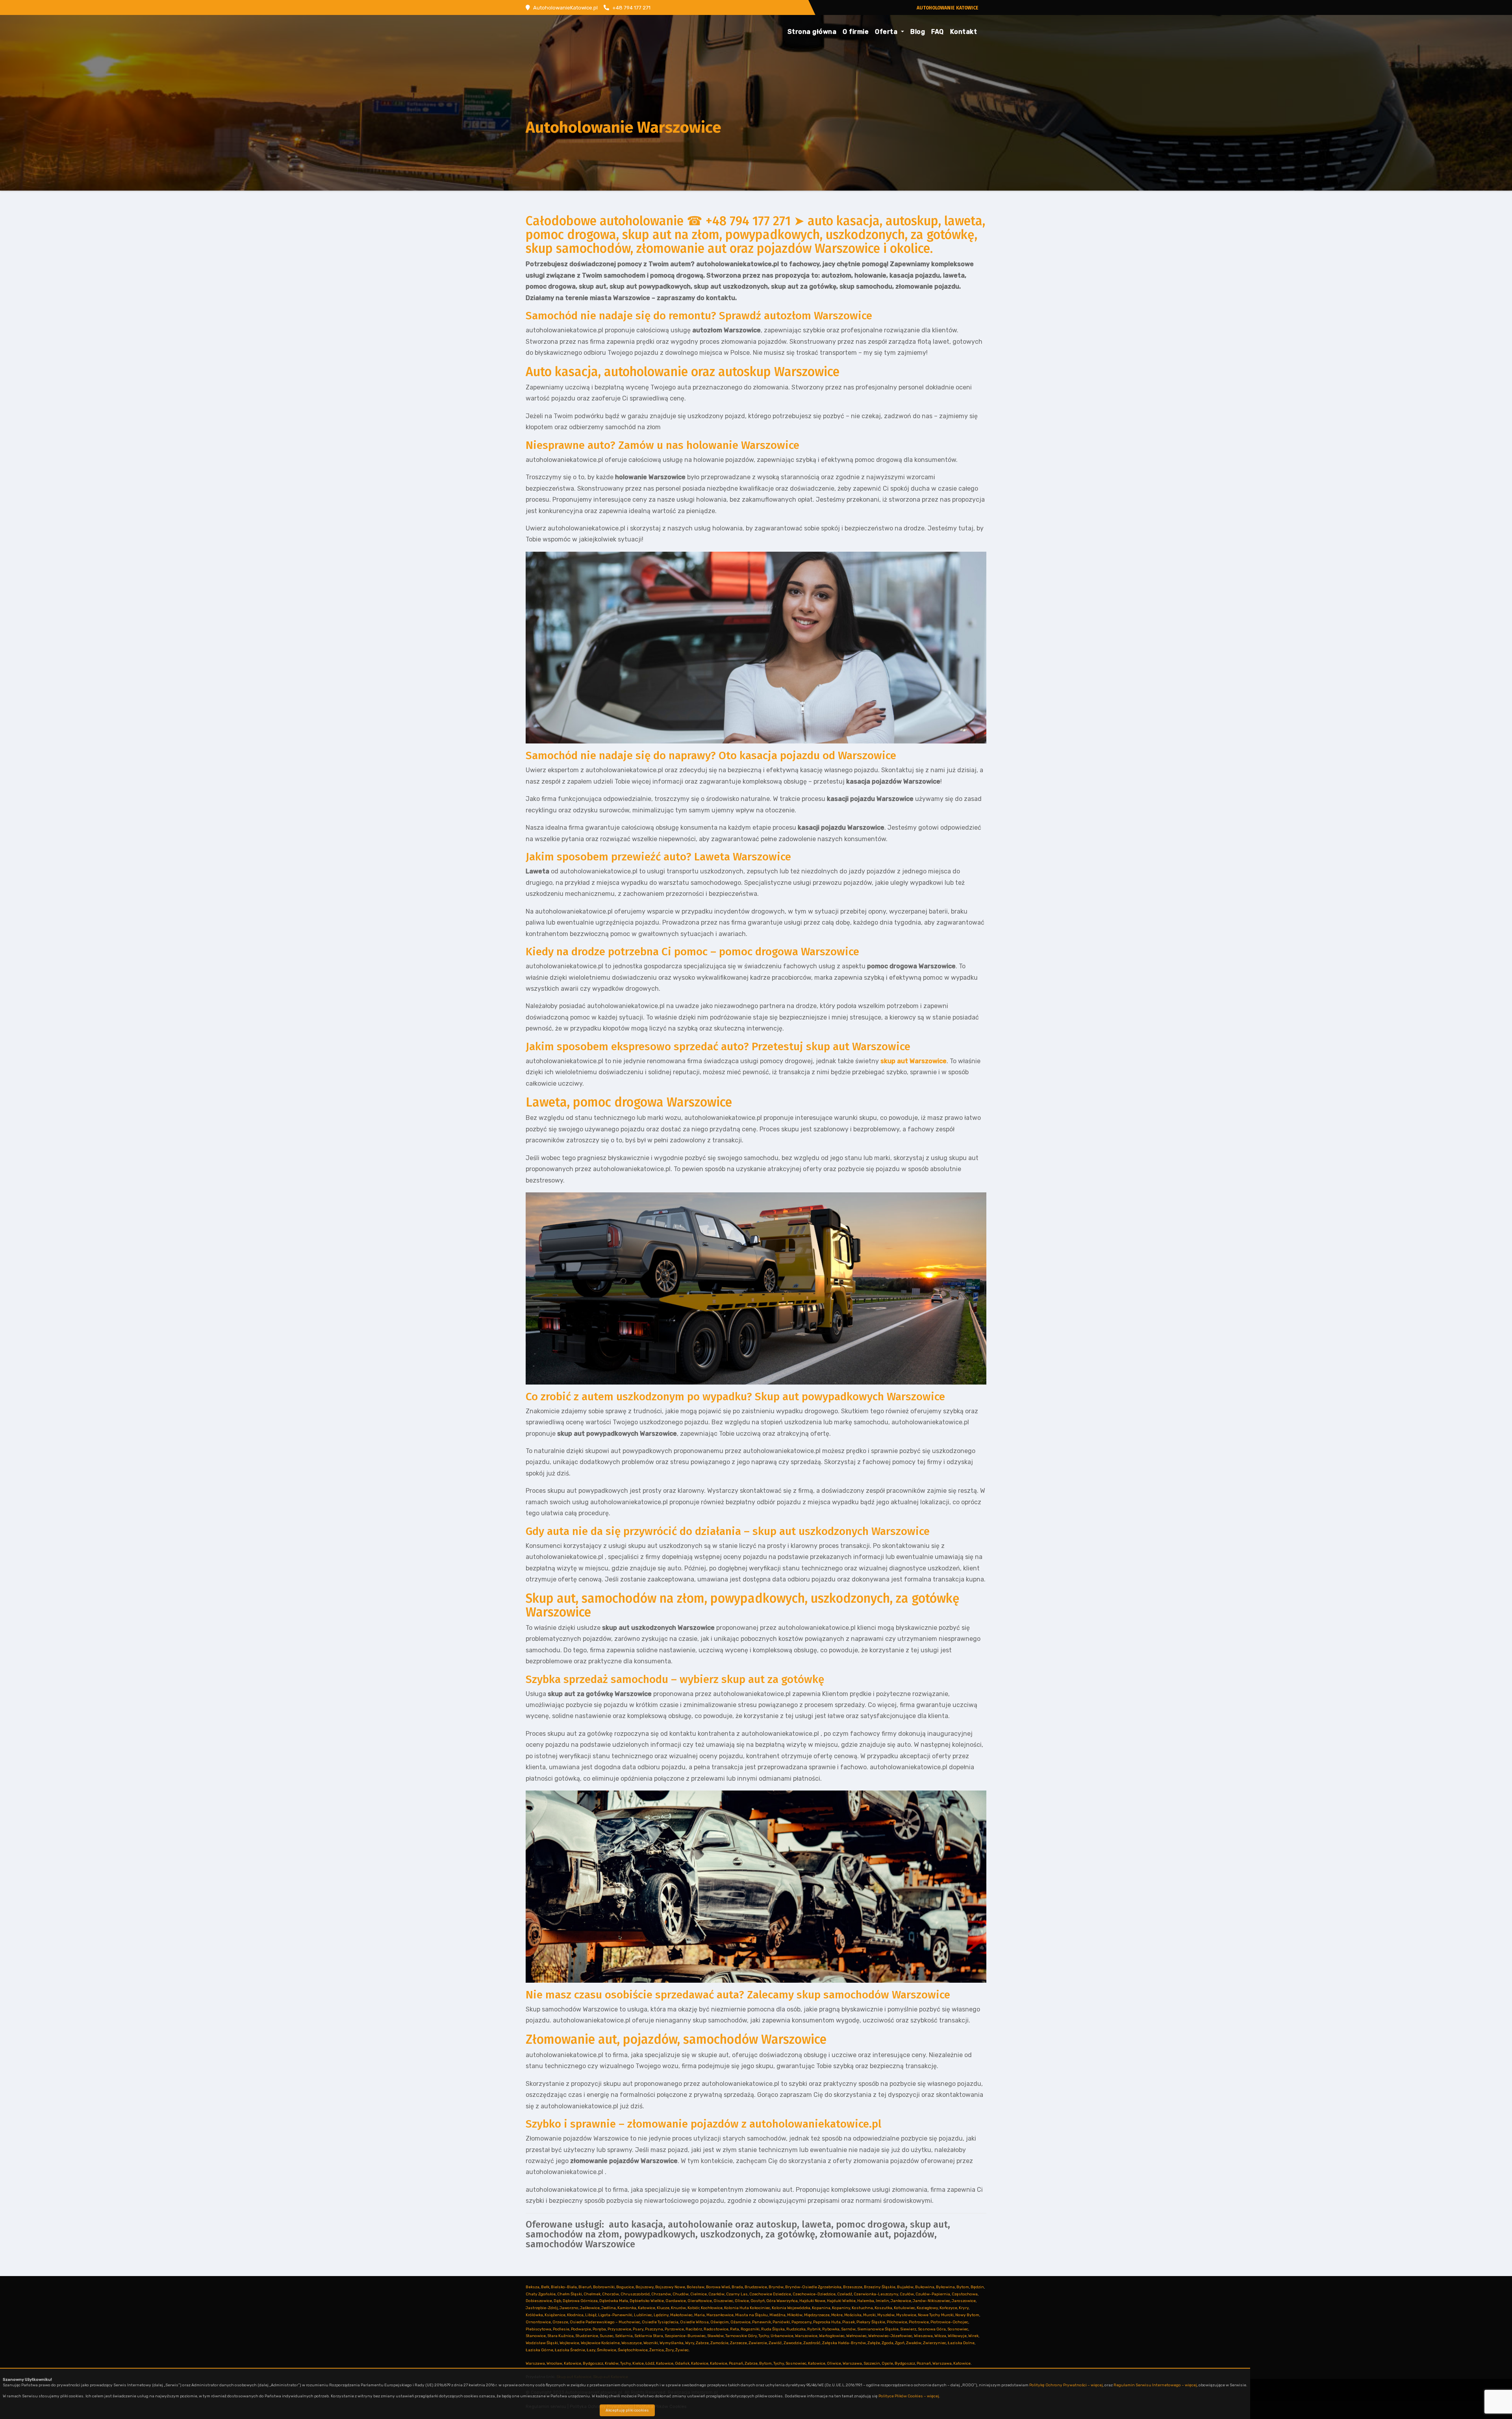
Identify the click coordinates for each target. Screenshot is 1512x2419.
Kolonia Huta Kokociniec (747, 2308)
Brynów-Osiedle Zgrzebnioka (813, 2287)
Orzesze (560, 2322)
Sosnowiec (958, 2329)
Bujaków (905, 2287)
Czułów (907, 2294)
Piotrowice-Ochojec (949, 2322)
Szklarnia (624, 2336)
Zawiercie (758, 2343)
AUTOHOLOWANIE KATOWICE (948, 8)
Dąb (557, 2301)
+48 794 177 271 (631, 8)
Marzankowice (720, 2315)
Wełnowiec (856, 2336)
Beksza (533, 2287)
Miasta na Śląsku (751, 2315)
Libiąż (591, 2315)
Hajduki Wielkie (841, 2301)
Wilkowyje (957, 2336)
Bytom (963, 2287)
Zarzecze (738, 2343)
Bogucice (625, 2287)
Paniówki (781, 2322)
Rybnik (814, 2329)
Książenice (555, 2315)
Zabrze (702, 2343)
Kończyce (948, 2308)
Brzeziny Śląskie (880, 2287)
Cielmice (699, 2294)
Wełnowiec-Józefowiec (890, 2336)
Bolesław (696, 2287)
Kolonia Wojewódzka (791, 2308)
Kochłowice (712, 2308)
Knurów (678, 2308)
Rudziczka (796, 2329)
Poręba (599, 2329)
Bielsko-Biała (564, 2287)
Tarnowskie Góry (741, 2336)
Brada (737, 2287)
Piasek (849, 2322)
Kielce (638, 2363)
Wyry (690, 2343)
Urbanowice (782, 2336)
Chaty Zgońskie (541, 2294)
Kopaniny (841, 2308)
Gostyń (758, 2301)
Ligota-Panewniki (615, 2315)
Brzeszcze (853, 2287)
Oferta (887, 32)
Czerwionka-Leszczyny (876, 2294)
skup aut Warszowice (913, 1061)
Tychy (764, 2336)
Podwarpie (581, 2329)
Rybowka (831, 2329)
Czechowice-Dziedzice (814, 2294)
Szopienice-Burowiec (685, 2336)
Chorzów (611, 2294)
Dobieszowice (539, 2301)
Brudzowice (756, 2287)
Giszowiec (723, 2301)
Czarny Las (737, 2294)
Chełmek (592, 2294)
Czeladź (845, 2294)
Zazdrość (812, 2343)
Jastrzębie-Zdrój (542, 2308)
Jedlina (609, 2308)
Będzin (977, 2287)
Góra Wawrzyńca (782, 2301)
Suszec (607, 2336)
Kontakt (964, 32)
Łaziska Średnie (570, 2350)
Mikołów (795, 2315)
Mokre (837, 2315)
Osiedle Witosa (694, 2322)
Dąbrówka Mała (614, 2301)
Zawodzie (793, 2343)
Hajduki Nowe (812, 2301)
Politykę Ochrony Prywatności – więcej (1066, 2385)
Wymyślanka (672, 2343)
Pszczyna (654, 2329)
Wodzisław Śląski (542, 2343)
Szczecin (872, 2363)
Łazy (591, 2350)
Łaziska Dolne (961, 2343)
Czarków (716, 2294)
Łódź (650, 2363)
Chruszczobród (635, 2294)
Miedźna (777, 2315)
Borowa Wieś (718, 2287)
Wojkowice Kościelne (600, 2343)
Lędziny (661, 2315)
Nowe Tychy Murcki (936, 2315)
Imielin (882, 2301)
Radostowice (716, 2329)
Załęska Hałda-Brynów (844, 2343)
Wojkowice (569, 2343)
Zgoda (888, 2343)
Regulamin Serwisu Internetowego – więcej (1155, 2385)
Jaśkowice (590, 2308)
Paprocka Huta (827, 2322)
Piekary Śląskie (871, 2322)
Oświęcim (720, 2322)
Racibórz (694, 2329)
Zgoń (900, 2343)
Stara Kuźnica (561, 2336)
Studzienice (587, 2336)
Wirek (973, 2336)
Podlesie (561, 2329)
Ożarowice (740, 2322)
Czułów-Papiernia (933, 2294)
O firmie (856, 32)
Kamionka (627, 2308)
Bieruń (585, 2287)
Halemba (866, 2301)
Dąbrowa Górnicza (580, 2301)
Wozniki (651, 2343)
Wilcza (940, 2336)
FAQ (938, 32)
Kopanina (821, 2308)
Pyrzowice (674, 2329)
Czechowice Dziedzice (770, 2294)
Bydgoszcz (593, 2363)
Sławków (715, 2336)
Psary (638, 2329)
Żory (670, 2350)
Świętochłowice (633, 2350)
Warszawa (535, 2363)
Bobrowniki (604, 2287)
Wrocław (554, 2363)
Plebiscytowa (538, 2329)
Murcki (869, 2315)
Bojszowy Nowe (670, 2287)
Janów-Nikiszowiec (931, 2301)
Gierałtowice (700, 2301)
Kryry (964, 2308)
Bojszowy (645, 2287)
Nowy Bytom (967, 2315)
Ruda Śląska (773, 2329)
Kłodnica (575, 2315)
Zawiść (775, 2343)
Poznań (736, 2363)
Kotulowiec (904, 2308)
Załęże (874, 2343)
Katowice (647, 2308)
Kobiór (693, 2308)
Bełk (545, 2287)
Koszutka (883, 2308)
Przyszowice (619, 2329)
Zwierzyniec (935, 2343)
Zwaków (914, 2343)
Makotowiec (681, 2315)
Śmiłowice (607, 2350)
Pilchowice (897, 2322)
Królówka (534, 2315)
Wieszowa (923, 2336)
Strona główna (812, 32)
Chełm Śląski (570, 2294)
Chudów (681, 2294)
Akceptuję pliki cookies (627, 2410)
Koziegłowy (927, 2308)
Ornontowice (538, 2322)
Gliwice (742, 2301)
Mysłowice (906, 2315)
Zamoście (719, 2343)
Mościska (853, 2315)
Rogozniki (750, 2329)
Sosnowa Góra (932, 2329)
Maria (699, 2315)
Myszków (886, 2315)
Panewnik (762, 2322)
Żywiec (682, 2350)
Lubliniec (643, 2315)
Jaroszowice (964, 2301)
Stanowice (536, 2336)
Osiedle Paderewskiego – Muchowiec (605, 2322)
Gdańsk (682, 2363)
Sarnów (848, 2329)
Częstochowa (965, 2294)
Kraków (612, 2363)
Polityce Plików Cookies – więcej (909, 2396)
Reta (735, 2329)
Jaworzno (569, 2308)
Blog (918, 32)
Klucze (663, 2308)
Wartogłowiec (832, 2336)
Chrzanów (661, 2294)
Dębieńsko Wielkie (647, 2301)
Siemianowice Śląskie (878, 2329)
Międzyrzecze (817, 2315)
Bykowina (945, 2287)
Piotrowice (919, 2322)
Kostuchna (862, 2308)
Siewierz (908, 2329)
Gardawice (676, 2301)
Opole (887, 2363)
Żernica (657, 2350)
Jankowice (901, 2301)
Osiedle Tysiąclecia (660, 2322)
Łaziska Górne (539, 2350)
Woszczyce (632, 2343)
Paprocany (801, 2322)
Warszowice (806, 2336)
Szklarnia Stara (649, 2336)
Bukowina (925, 2287)
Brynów (776, 2287)
